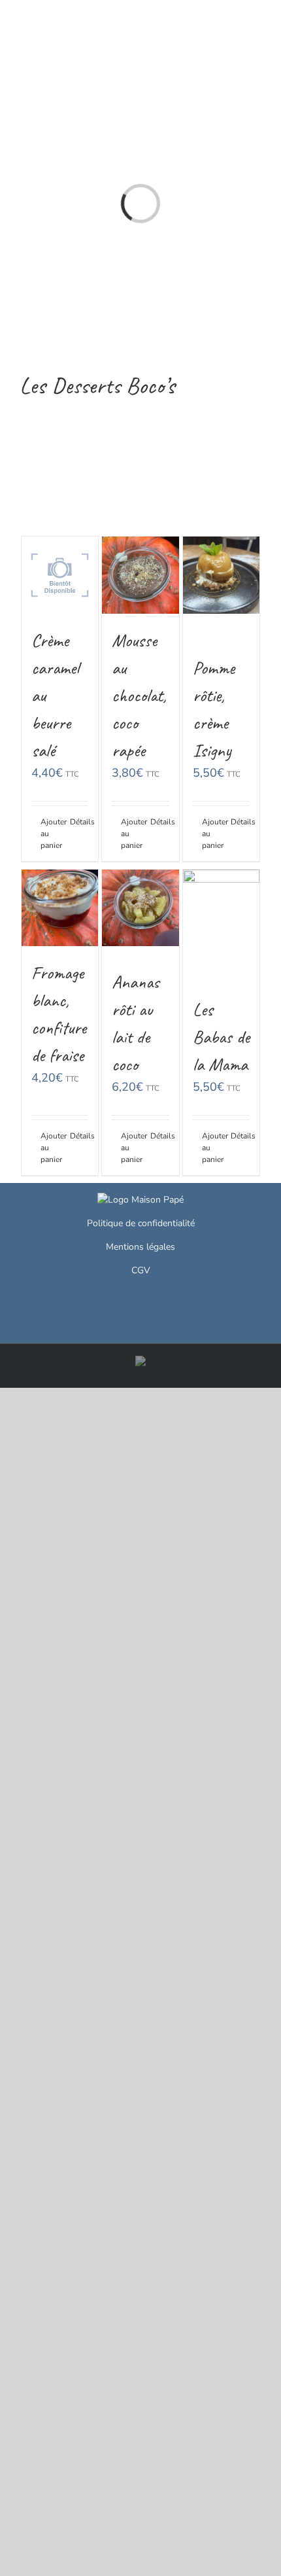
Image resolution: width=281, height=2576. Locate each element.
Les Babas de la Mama (221, 1037)
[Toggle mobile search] (233, 20)
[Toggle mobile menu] (256, 20)
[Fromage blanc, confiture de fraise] (60, 908)
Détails (79, 822)
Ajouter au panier (50, 834)
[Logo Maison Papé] (140, 1200)
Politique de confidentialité (141, 1223)
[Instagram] (141, 1301)
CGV (141, 1270)
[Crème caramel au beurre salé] (60, 575)
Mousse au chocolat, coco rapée (139, 695)
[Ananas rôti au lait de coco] (140, 908)
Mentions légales (140, 1247)
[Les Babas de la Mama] (222, 908)
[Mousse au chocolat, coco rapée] (140, 575)
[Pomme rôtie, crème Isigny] (222, 575)
